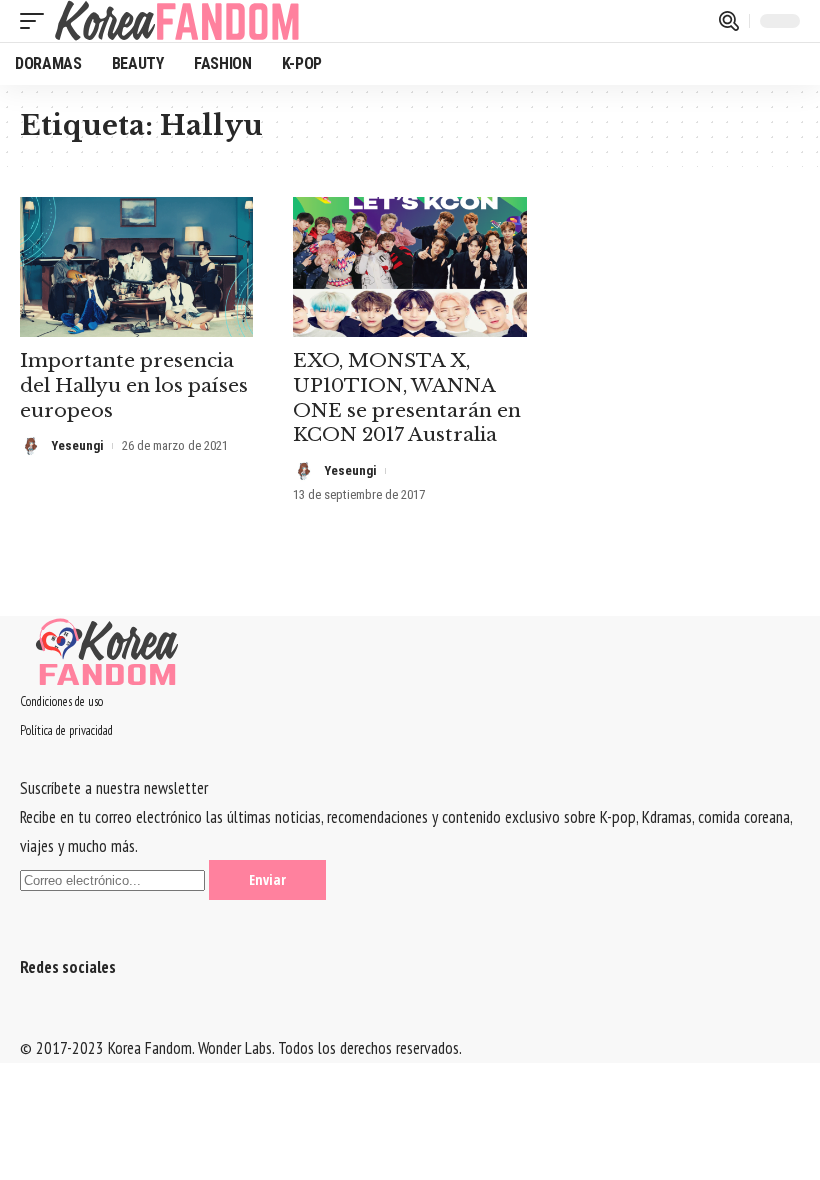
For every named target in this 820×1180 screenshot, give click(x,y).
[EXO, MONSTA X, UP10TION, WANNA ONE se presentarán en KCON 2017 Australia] (409, 267)
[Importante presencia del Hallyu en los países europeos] (136, 267)
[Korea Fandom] (177, 21)
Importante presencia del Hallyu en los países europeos (134, 385)
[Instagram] (65, 1019)
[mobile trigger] (37, 21)
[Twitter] (39, 1019)
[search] (729, 21)
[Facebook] (26, 1019)
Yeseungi (77, 445)
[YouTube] (52, 1019)
